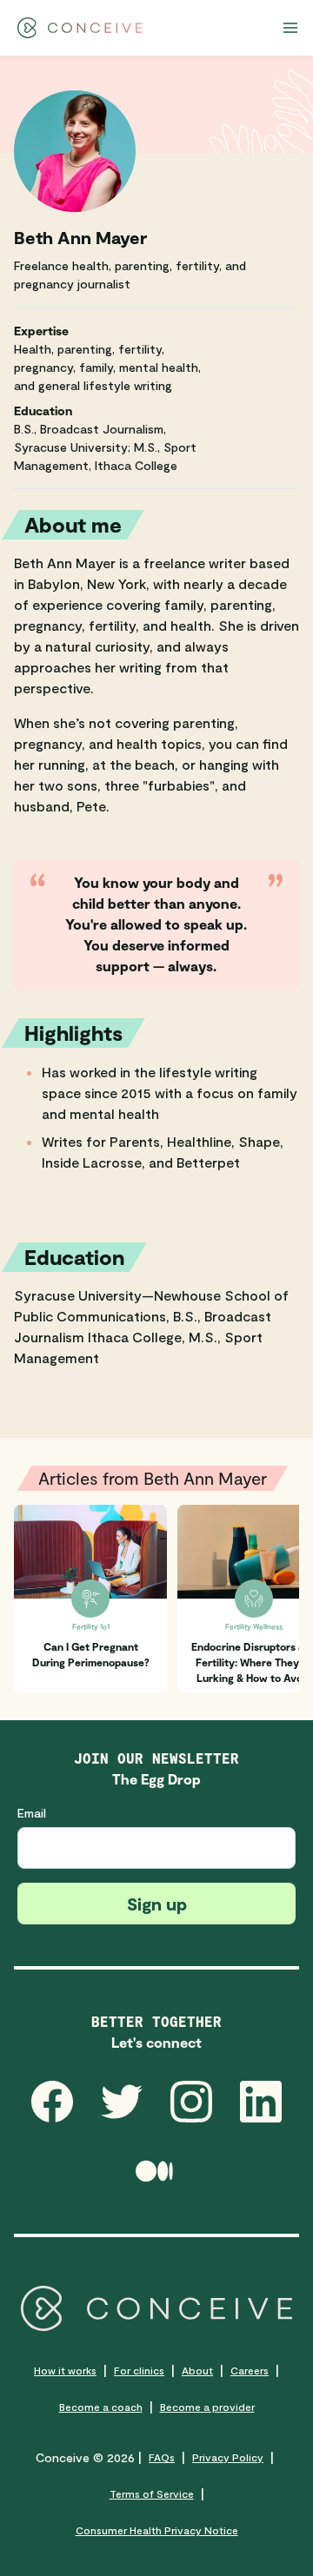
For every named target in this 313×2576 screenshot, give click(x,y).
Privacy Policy (228, 2457)
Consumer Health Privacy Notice (157, 2530)
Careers (250, 2370)
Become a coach (101, 2407)
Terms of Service (152, 2493)
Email (32, 1813)
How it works (65, 2370)
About (197, 2370)
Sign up (157, 1904)
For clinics (139, 2370)
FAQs (162, 2457)
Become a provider (207, 2407)
